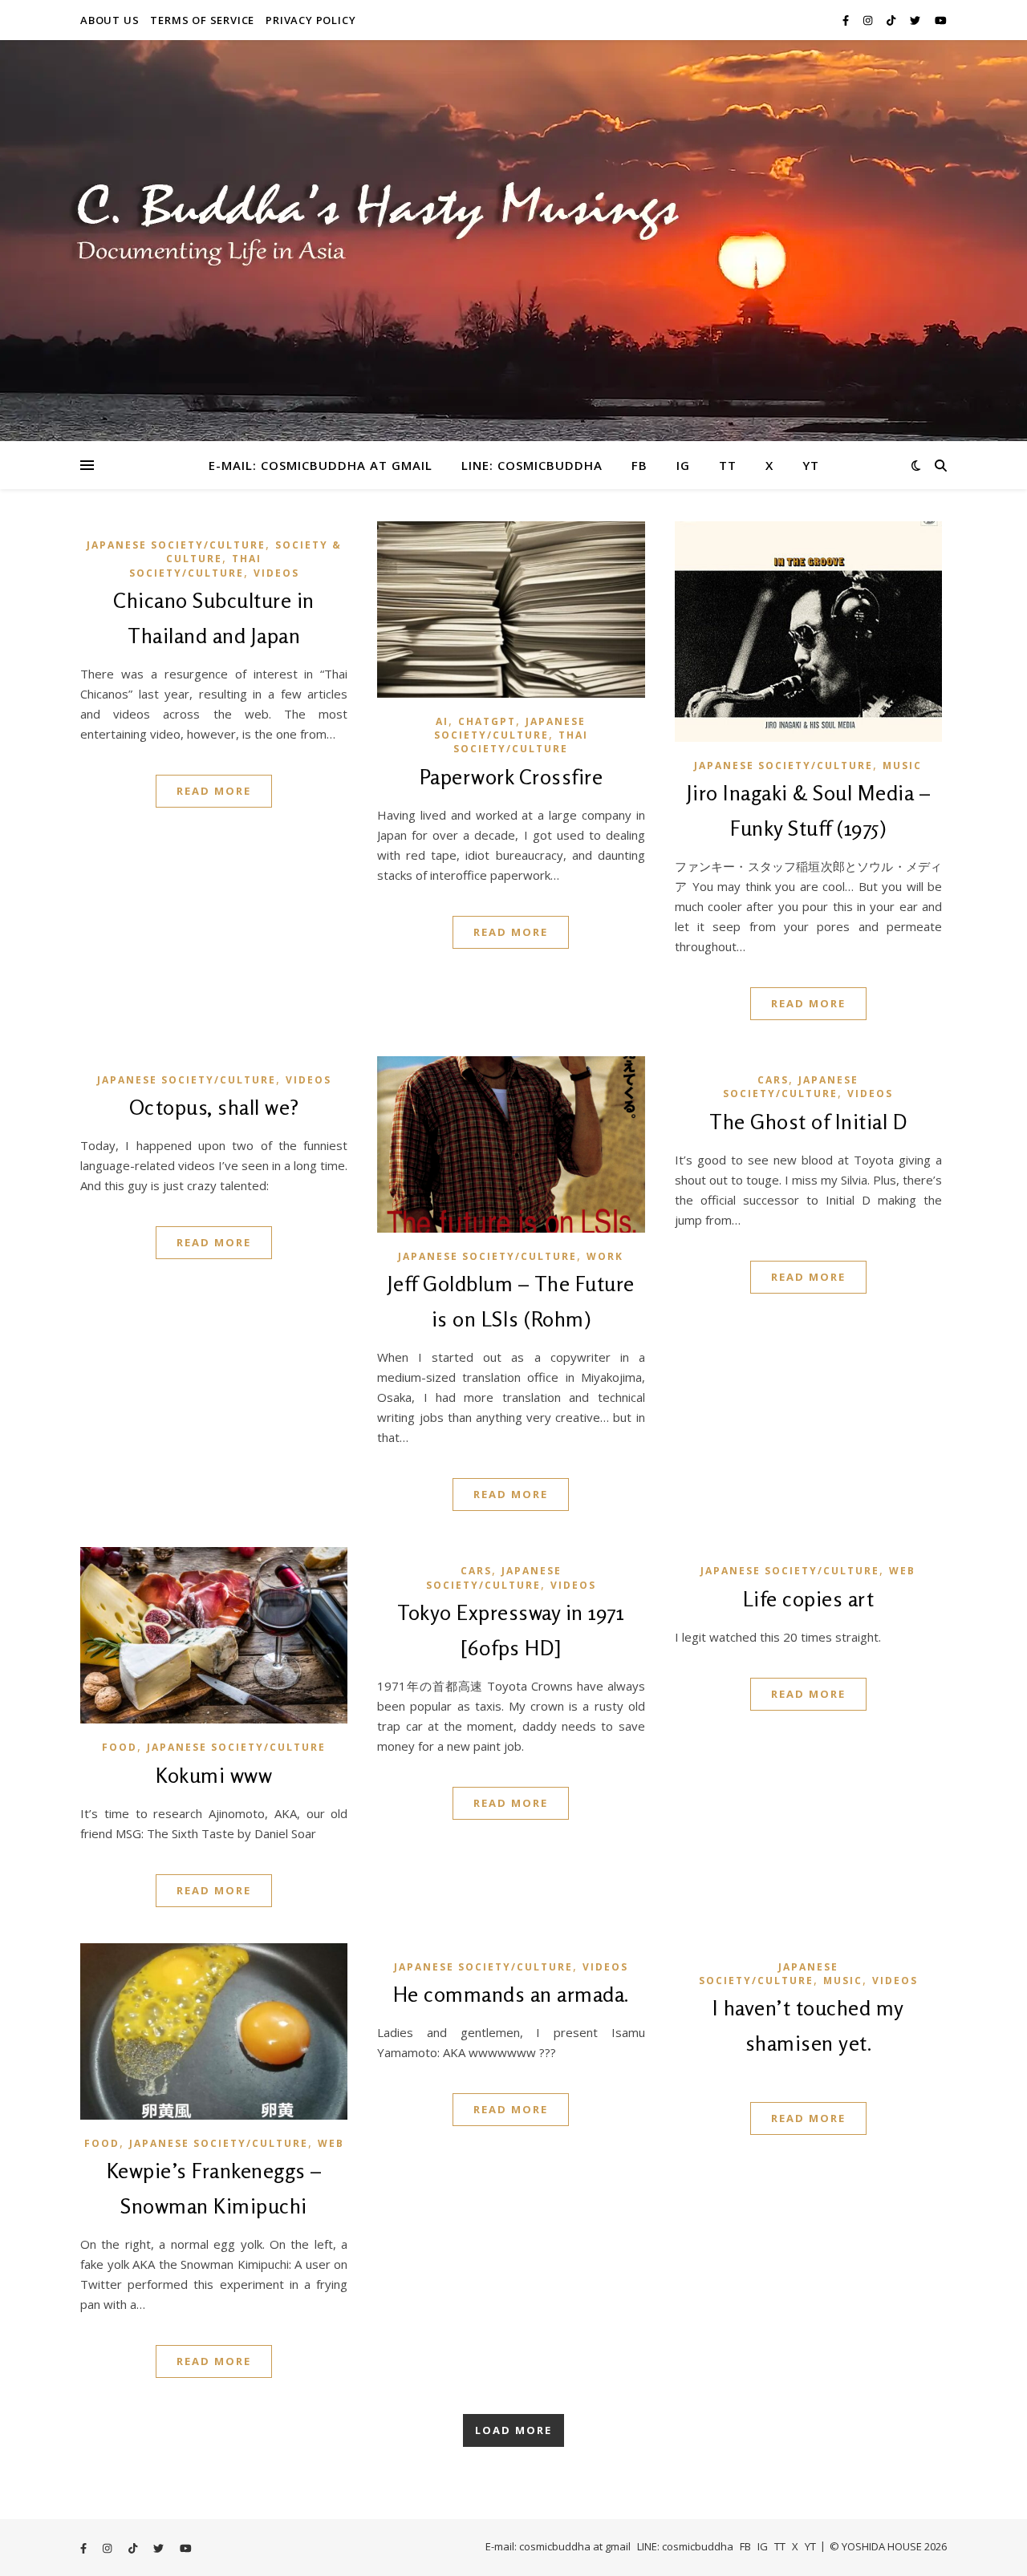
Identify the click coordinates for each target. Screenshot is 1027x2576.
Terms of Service (202, 20)
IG (683, 465)
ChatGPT (487, 721)
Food (120, 1747)
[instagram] (869, 20)
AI (442, 721)
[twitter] (916, 20)
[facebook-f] (847, 20)
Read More (214, 791)
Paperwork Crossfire (511, 777)
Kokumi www (214, 1775)
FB (639, 465)
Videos (276, 573)
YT (811, 465)
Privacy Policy (311, 20)
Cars (773, 1080)
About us (110, 20)
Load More (513, 2430)
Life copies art (809, 1599)
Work (605, 1256)
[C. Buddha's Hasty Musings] (513, 241)
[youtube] (941, 20)
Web (902, 1571)
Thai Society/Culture (196, 565)
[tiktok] (892, 20)
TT (728, 465)
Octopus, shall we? (214, 1107)
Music (902, 766)
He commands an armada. (511, 1994)
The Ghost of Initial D (808, 1122)
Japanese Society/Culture (176, 545)
